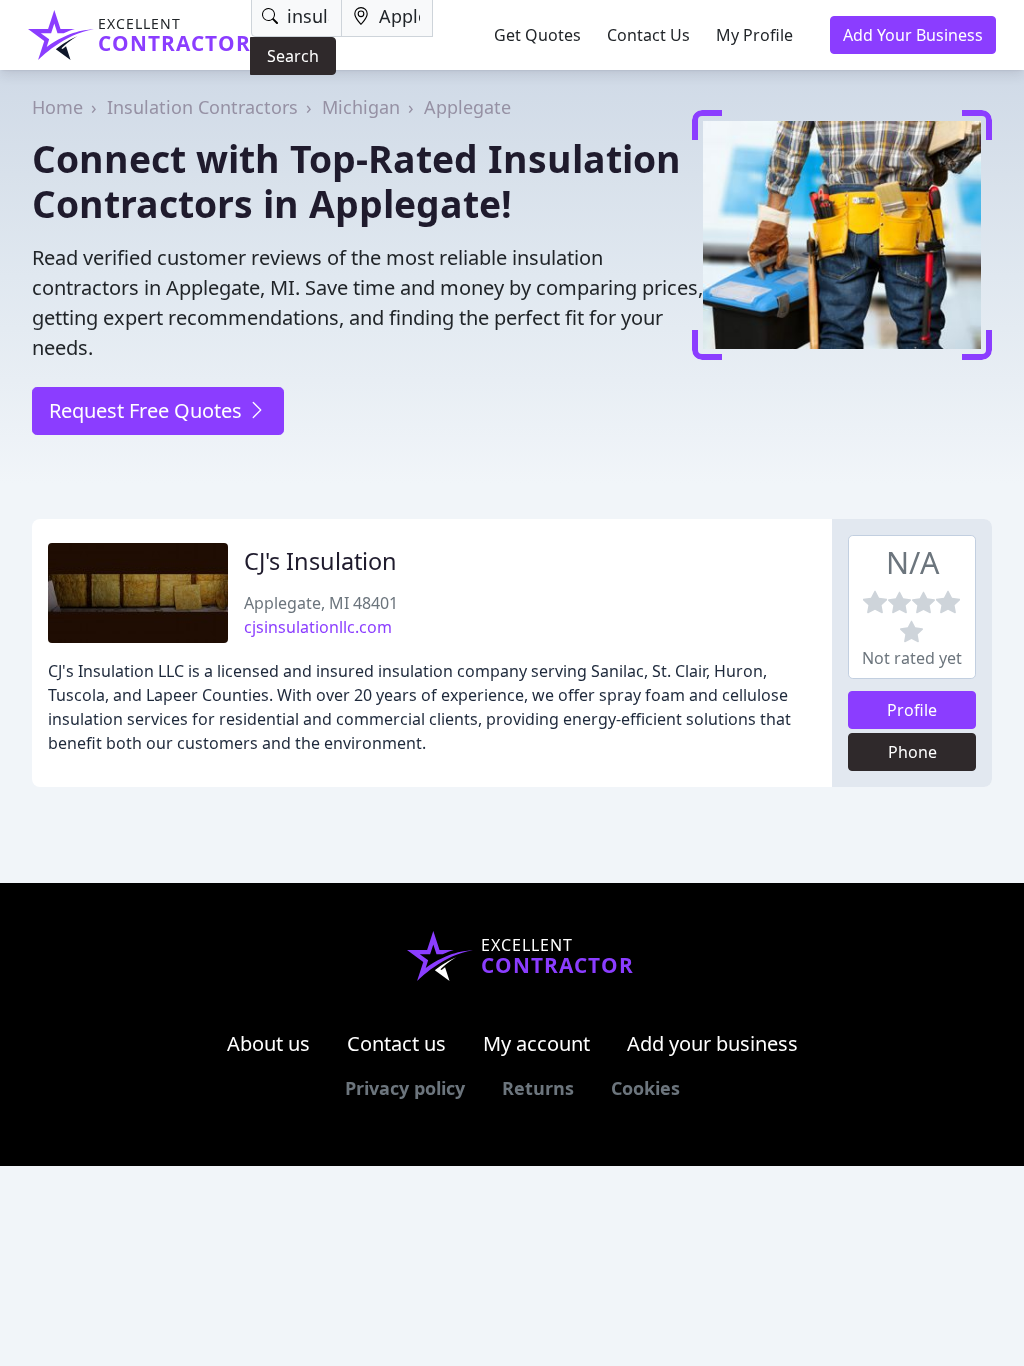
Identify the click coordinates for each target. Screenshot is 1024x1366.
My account (536, 1043)
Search (293, 56)
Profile (912, 710)
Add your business (712, 1043)
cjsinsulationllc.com (318, 627)
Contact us (396, 1043)
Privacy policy (405, 1088)
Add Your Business (913, 35)
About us (268, 1043)
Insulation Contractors (202, 107)
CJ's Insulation (320, 561)
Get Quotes (537, 35)
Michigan (361, 107)
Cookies (645, 1088)
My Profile (754, 35)
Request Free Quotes (148, 410)
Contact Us (648, 35)
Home (57, 107)
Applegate (467, 107)
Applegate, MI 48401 (321, 603)
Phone (912, 752)
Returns (538, 1088)
